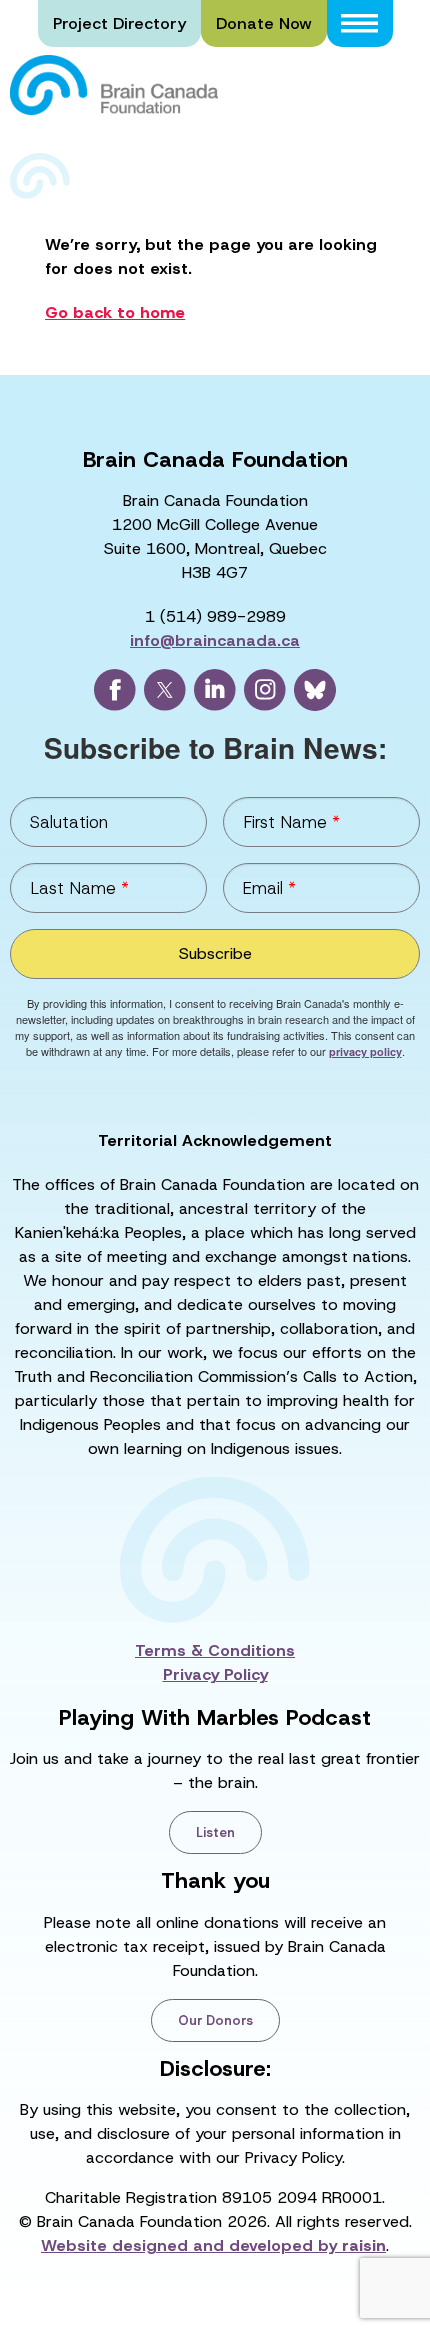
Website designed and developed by (213, 2245)
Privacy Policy (215, 1674)
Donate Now (264, 23)
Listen (215, 1832)
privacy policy (365, 1051)
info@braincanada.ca (215, 640)
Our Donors (215, 2020)
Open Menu (360, 23)
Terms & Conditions (215, 1650)
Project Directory (119, 23)
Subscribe (215, 953)
